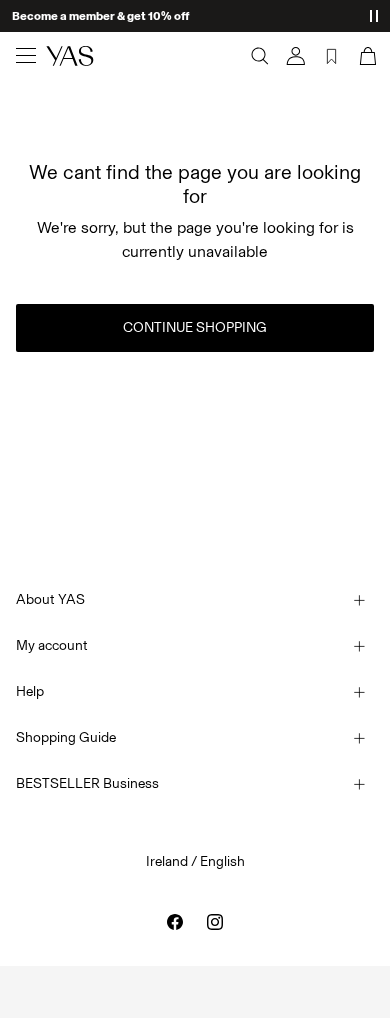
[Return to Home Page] (70, 56)
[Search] (260, 56)
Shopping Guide (66, 737)
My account (52, 645)
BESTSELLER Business (87, 783)
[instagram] (215, 922)
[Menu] (26, 56)
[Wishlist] (332, 56)
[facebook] (175, 922)
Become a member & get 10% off (100, 16)
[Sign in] (296, 56)
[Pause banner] (374, 16)
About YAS (50, 599)
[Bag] (366, 56)
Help (30, 691)
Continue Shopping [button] (195, 327)
